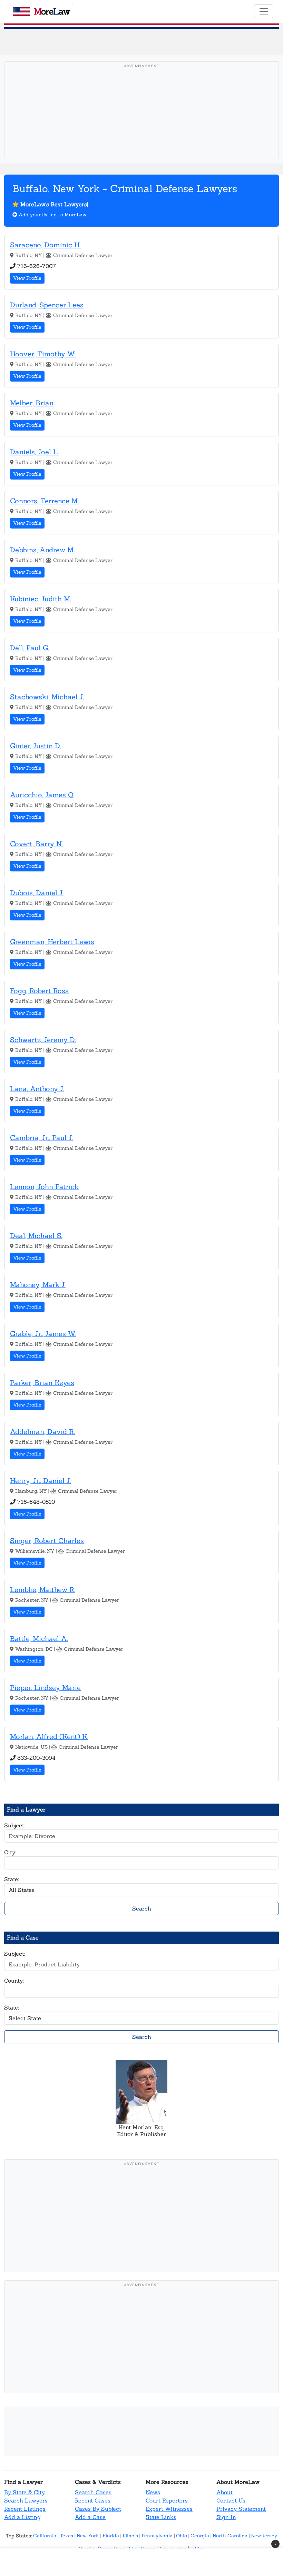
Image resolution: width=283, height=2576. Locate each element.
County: (14, 1981)
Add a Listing (22, 2517)
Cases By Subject (98, 2509)
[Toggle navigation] (264, 11)
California (45, 2536)
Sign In (226, 2517)
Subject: (15, 1825)
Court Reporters (167, 2500)
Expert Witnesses (169, 2509)
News (153, 2492)
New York (88, 2536)
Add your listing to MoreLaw (52, 215)
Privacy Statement (241, 2509)
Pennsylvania (157, 2536)
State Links (161, 2517)
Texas (66, 2536)
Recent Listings (25, 2509)
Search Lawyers (26, 2500)
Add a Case (90, 2517)
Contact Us (231, 2500)
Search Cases (93, 2492)
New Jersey (264, 2536)
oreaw (52, 11)
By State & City (25, 2492)
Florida (111, 2536)
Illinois (130, 2536)
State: (12, 1879)
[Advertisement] (144, 120)
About (225, 2492)
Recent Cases (93, 2500)
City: (10, 1852)
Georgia (200, 2536)
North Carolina (230, 2536)
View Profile (27, 278)
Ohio (182, 2536)
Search (142, 1908)
